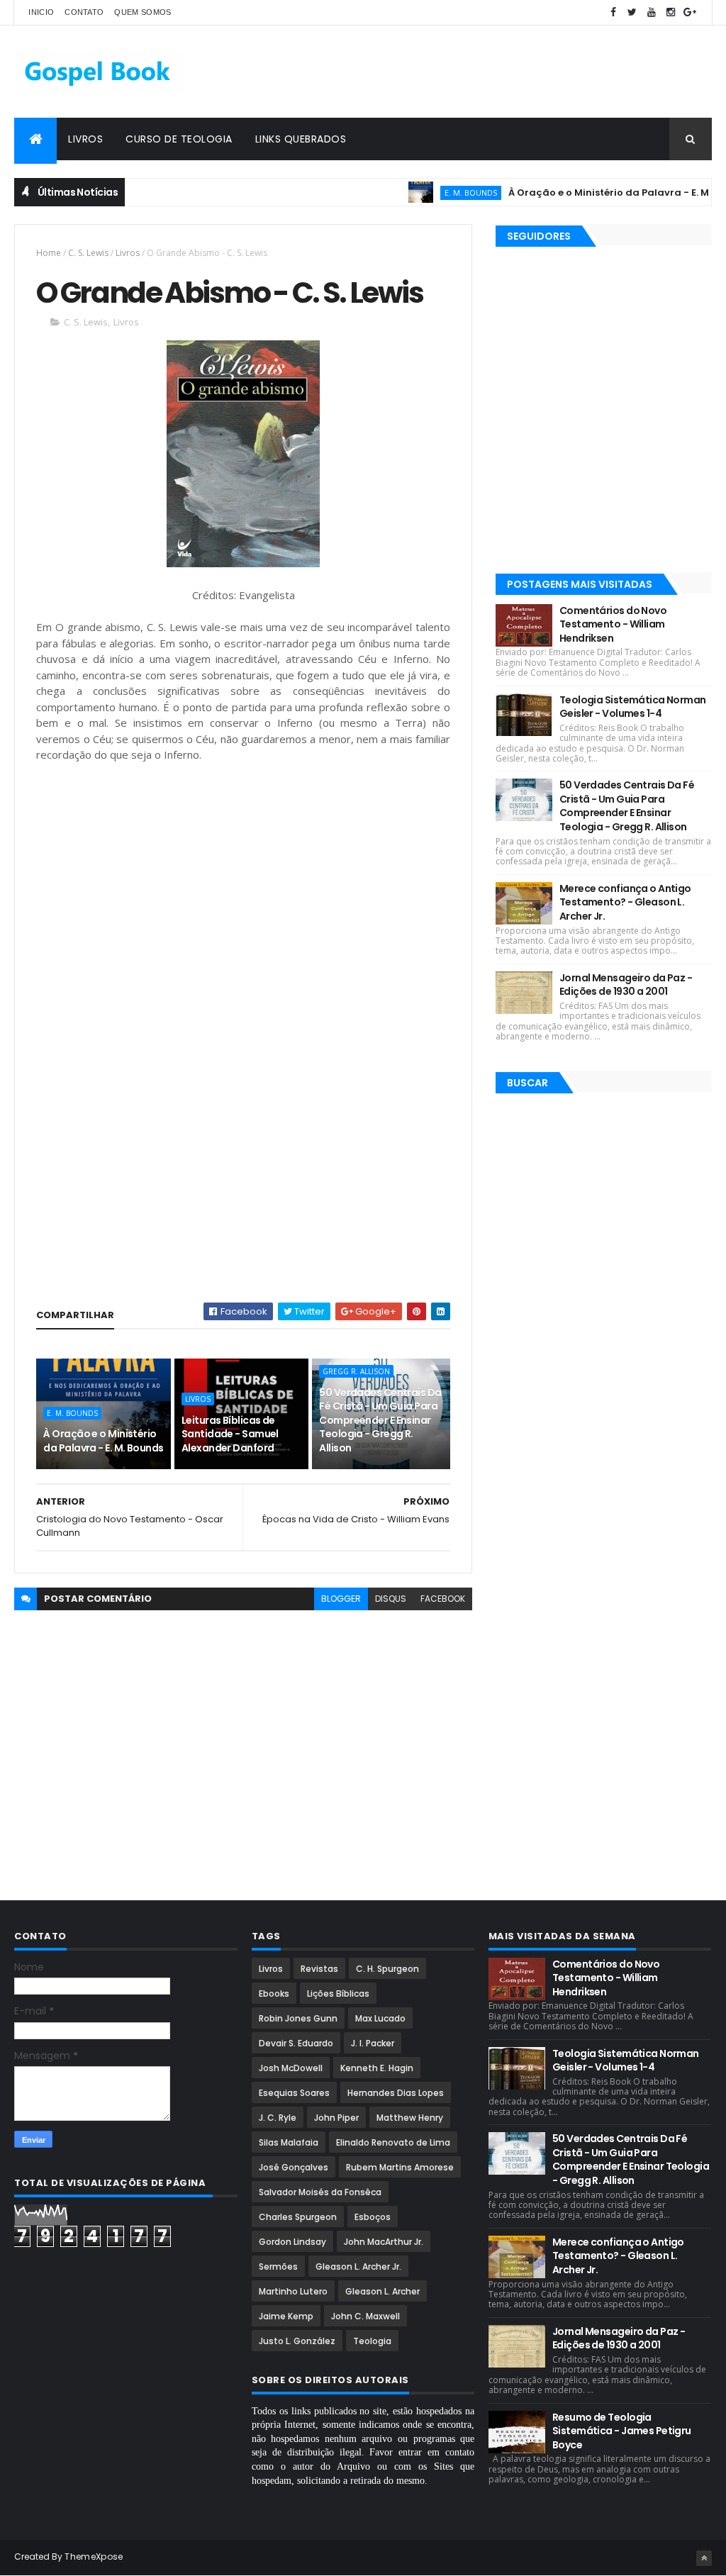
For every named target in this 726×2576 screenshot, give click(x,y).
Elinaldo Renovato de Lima (393, 2142)
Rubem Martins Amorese (400, 2167)
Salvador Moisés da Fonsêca (320, 2192)
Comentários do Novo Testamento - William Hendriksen (613, 624)
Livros (85, 139)
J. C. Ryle (278, 2118)
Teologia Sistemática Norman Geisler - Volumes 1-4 (633, 707)
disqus (391, 1599)
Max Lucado (380, 2018)
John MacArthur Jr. (384, 2242)
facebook (443, 1599)
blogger (341, 1599)
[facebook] (613, 12)
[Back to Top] (704, 2558)
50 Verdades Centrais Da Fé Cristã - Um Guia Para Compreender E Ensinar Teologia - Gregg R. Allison (380, 1420)
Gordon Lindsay (292, 2242)
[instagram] (671, 12)
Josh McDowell (291, 2068)
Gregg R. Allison (356, 1371)
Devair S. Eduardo (296, 2043)
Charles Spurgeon (298, 2217)
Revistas (319, 1969)
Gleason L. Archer (382, 2291)
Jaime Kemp (286, 2316)
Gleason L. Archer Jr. (358, 2266)
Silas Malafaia (289, 2142)
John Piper (336, 2118)
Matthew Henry (410, 2118)
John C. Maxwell (365, 2316)
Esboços (373, 2217)
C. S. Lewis (88, 253)
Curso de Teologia (179, 139)
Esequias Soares (294, 2093)
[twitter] (632, 12)
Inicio (41, 12)
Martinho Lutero (293, 2291)
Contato (84, 12)
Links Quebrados (301, 139)
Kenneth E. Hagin (377, 2068)
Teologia (372, 2341)
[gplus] (690, 12)
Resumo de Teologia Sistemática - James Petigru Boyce (622, 2431)
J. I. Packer (373, 2043)
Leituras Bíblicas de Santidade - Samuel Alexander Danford (230, 1434)
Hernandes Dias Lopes (396, 2093)
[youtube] (652, 12)
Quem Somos (143, 12)
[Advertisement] (454, 72)
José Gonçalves (294, 2167)
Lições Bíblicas (338, 1994)
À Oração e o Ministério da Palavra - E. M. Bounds (594, 193)
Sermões (278, 2266)
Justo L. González (297, 2341)
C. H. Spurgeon (387, 1969)
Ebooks (274, 1994)
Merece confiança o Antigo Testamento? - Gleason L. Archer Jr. (625, 902)
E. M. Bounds (436, 193)
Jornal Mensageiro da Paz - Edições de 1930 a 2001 (626, 985)
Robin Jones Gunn (298, 2018)
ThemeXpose (94, 2557)
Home (49, 253)
